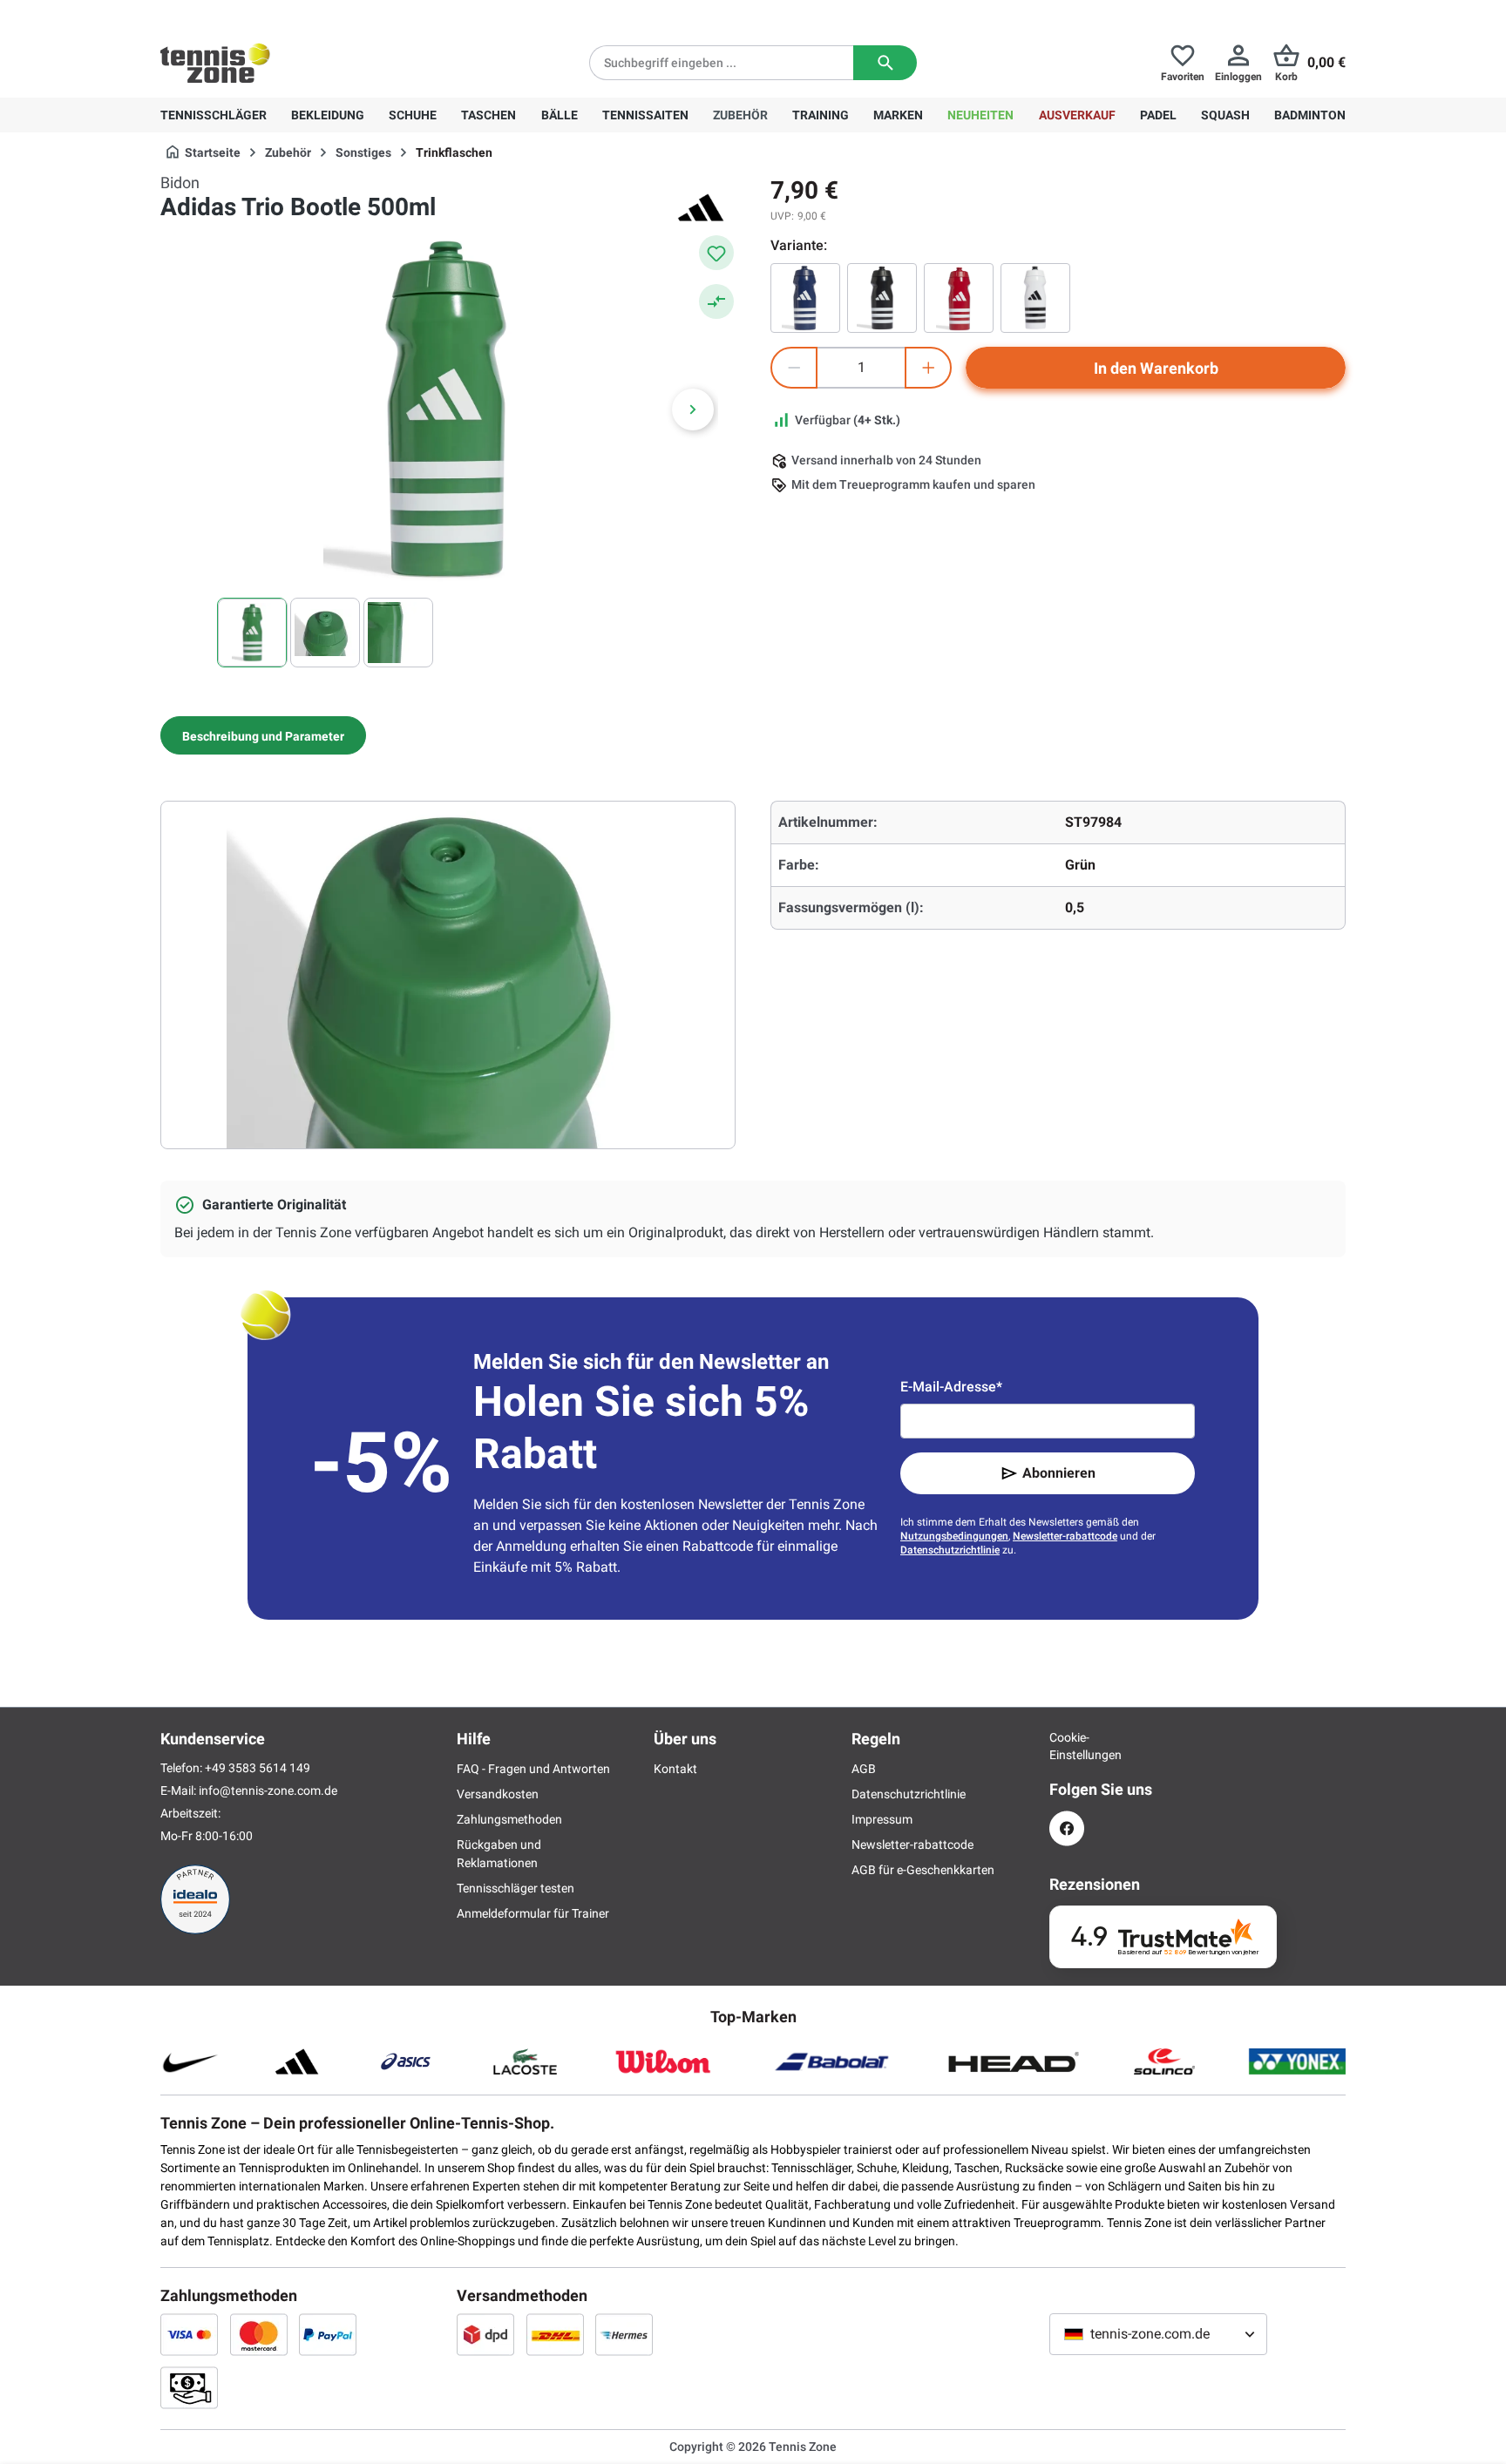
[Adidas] (701, 207)
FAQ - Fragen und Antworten (533, 1769)
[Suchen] (885, 63)
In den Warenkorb (1156, 368)
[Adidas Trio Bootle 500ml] (959, 298)
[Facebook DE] (1067, 1828)
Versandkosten (498, 1794)
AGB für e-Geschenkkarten (923, 1870)
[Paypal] (328, 2334)
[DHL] (555, 2334)
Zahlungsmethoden (509, 1819)
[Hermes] (624, 2334)
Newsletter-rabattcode (1065, 1536)
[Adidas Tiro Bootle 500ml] (805, 298)
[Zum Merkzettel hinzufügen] (716, 253)
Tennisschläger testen (516, 1888)
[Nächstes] (693, 410)
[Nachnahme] (189, 2387)
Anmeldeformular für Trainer (533, 1913)
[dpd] (485, 2334)
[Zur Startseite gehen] (215, 63)
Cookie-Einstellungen (1067, 1746)
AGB (864, 1769)
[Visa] (189, 2334)
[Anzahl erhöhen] (928, 368)
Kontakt (675, 1769)
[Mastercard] (259, 2334)
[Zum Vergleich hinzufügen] (716, 301)
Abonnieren (1059, 1473)
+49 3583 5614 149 (272, 14)
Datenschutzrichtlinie (950, 1550)
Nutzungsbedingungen (954, 1536)
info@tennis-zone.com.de (268, 1790)
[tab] (263, 735)
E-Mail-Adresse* (951, 1387)
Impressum (882, 1819)
